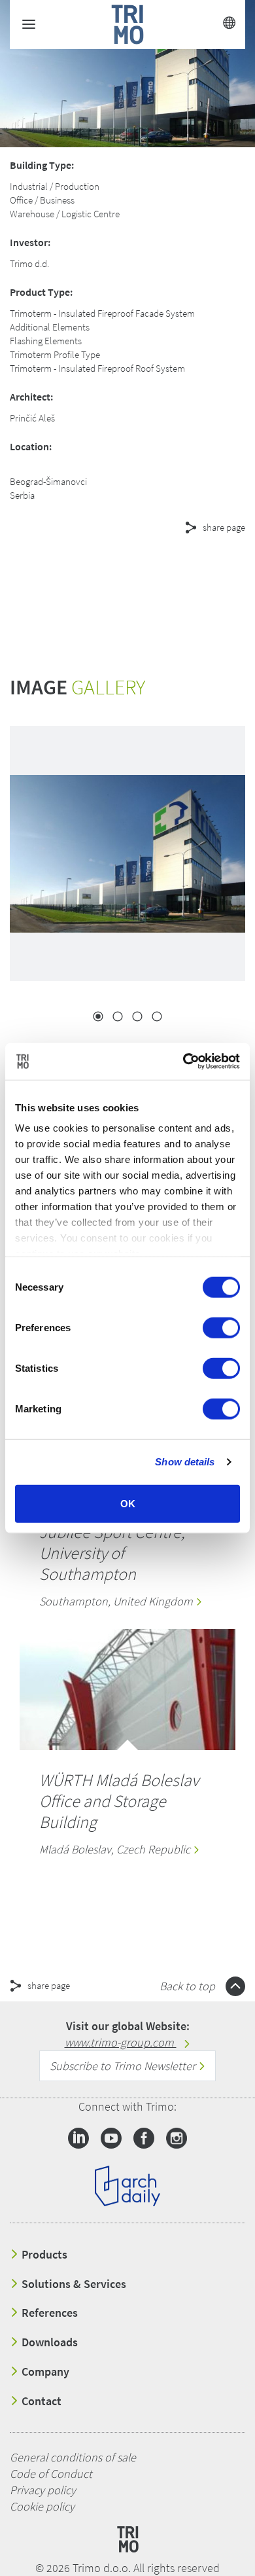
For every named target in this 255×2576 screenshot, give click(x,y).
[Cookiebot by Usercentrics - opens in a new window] (183, 1062)
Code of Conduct (51, 2474)
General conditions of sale (73, 2457)
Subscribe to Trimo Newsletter (124, 2066)
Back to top (189, 1986)
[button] (118, 575)
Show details (185, 1462)
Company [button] (44, 2372)
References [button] (48, 2313)
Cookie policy (42, 2506)
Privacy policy (43, 2490)
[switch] (221, 1327)
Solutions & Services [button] (73, 2284)
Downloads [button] (48, 2342)
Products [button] (43, 2255)
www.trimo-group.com (121, 2042)
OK (128, 1503)
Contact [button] (40, 2401)
